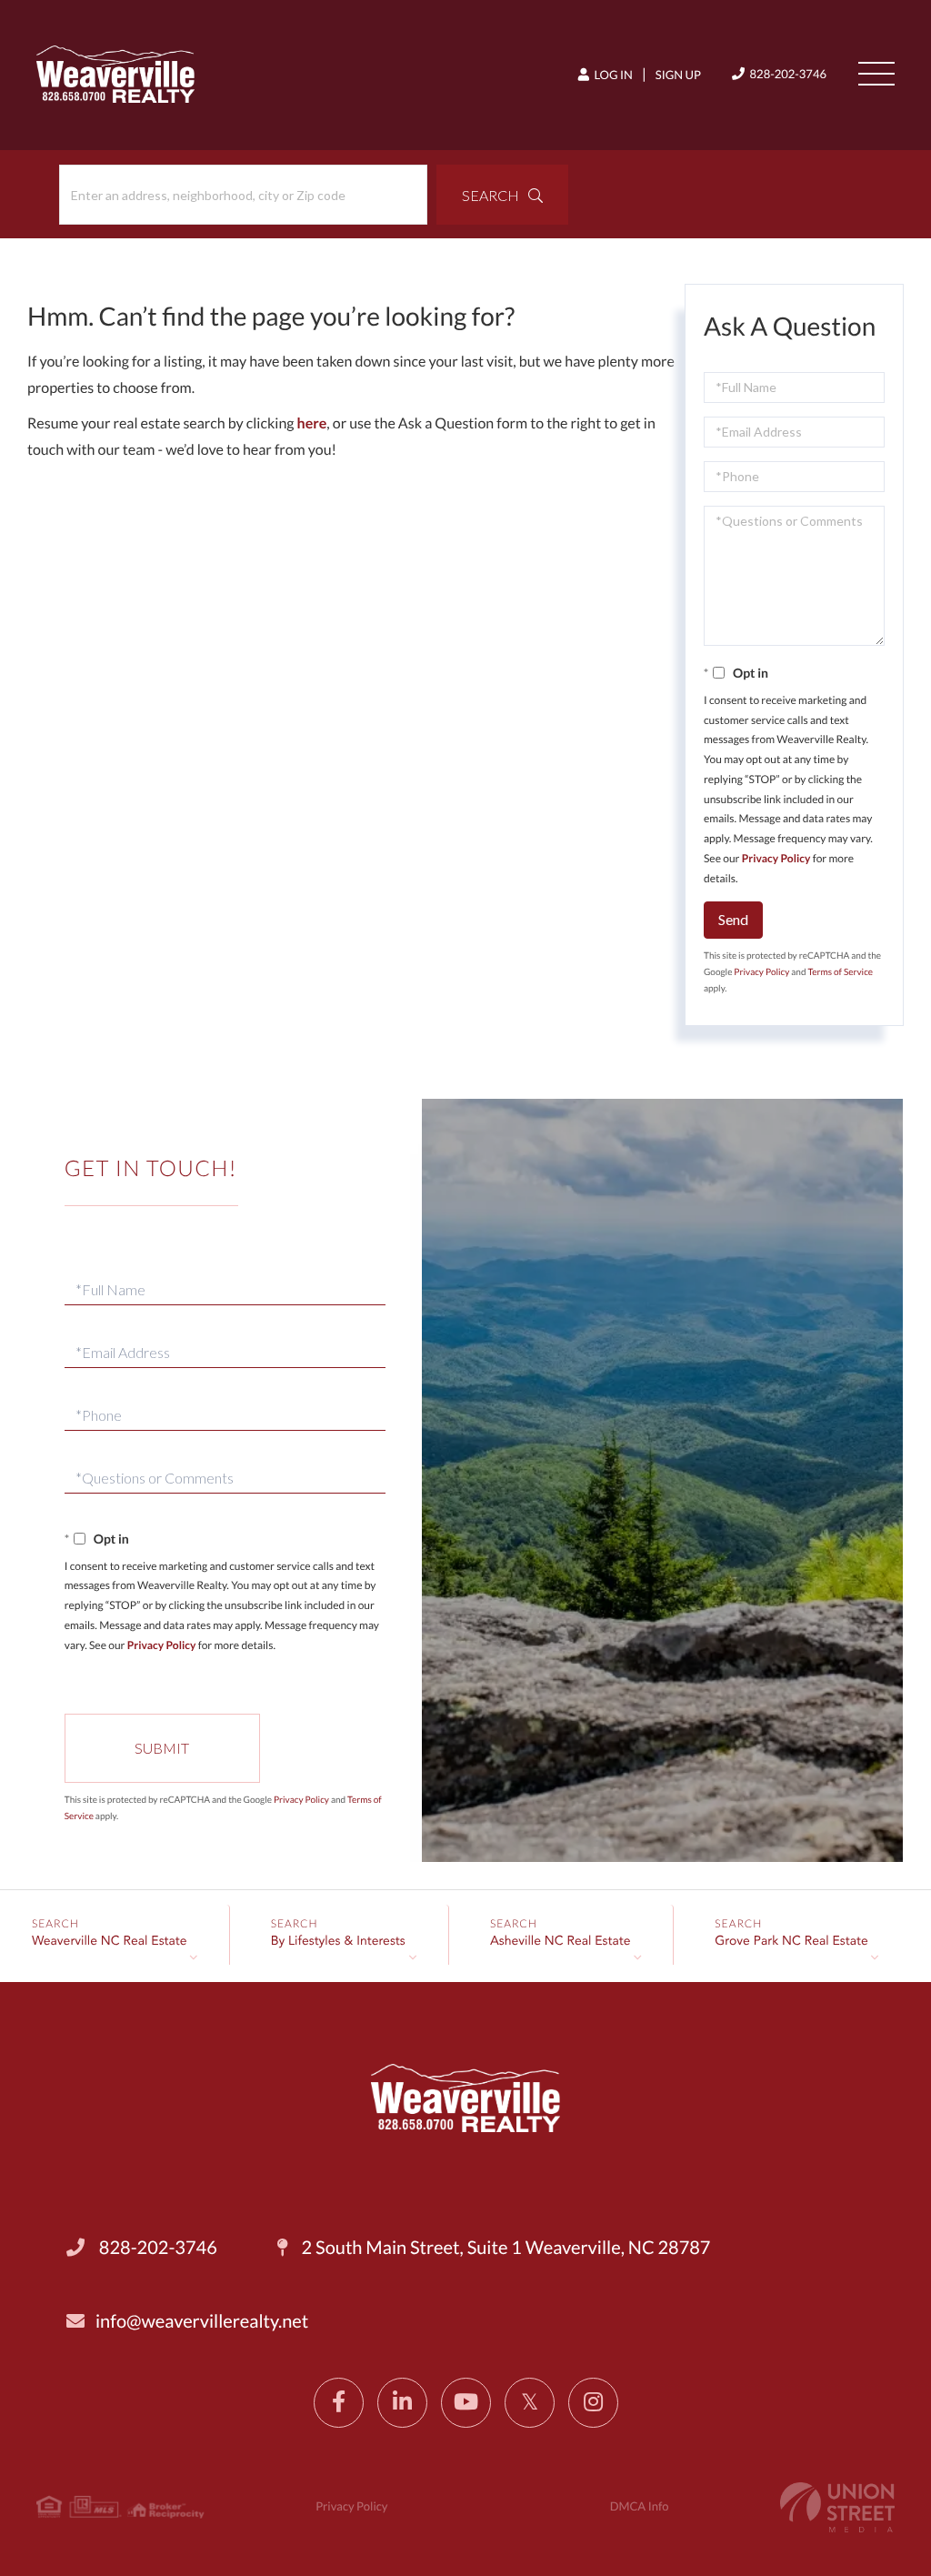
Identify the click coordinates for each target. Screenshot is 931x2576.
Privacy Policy (776, 858)
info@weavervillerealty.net (202, 2321)
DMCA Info (640, 2506)
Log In (612, 75)
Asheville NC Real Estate (561, 1942)
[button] (502, 195)
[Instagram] (593, 2403)
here (312, 423)
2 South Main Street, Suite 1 (505, 2248)
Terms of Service (840, 972)
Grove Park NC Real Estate (791, 1942)
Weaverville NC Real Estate (110, 1942)
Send (733, 919)
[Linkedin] (402, 2403)
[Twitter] (530, 2403)
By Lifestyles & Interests (338, 1942)
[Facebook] (339, 2403)
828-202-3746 (787, 74)
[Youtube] (466, 2403)
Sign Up (678, 75)
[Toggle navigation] (876, 74)
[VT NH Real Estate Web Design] (837, 2507)
